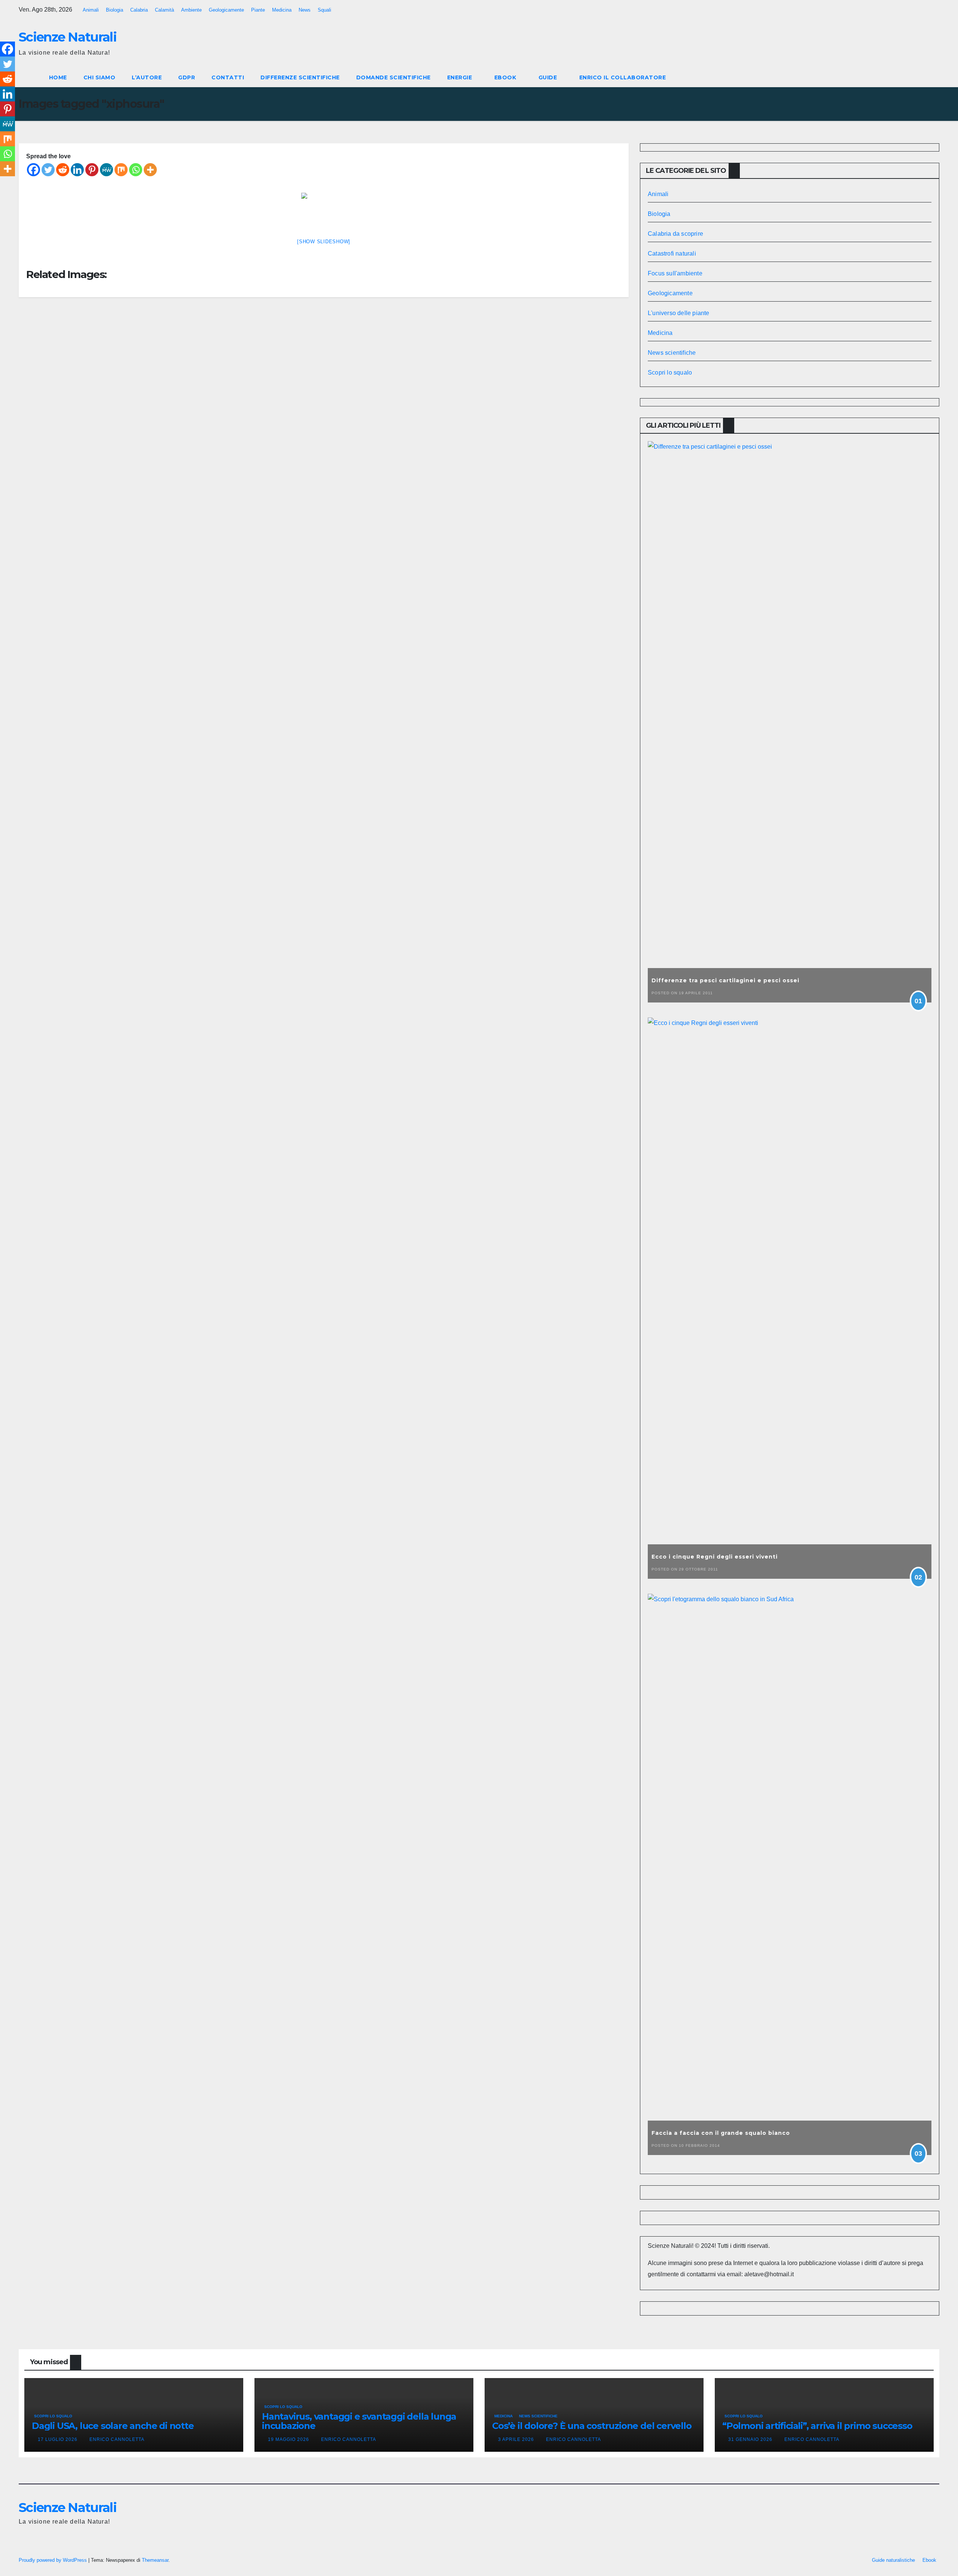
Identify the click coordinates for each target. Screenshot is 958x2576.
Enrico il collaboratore (623, 77)
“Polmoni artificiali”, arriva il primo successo (817, 2426)
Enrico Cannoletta (117, 2439)
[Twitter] (48, 170)
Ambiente (191, 10)
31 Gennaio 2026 (751, 2439)
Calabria (139, 10)
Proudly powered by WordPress (54, 2560)
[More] (150, 170)
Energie (460, 77)
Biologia (115, 10)
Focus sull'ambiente (675, 273)
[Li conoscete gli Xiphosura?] (324, 210)
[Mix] (121, 170)
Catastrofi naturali (672, 254)
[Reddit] (63, 170)
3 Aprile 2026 (517, 2439)
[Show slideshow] (324, 242)
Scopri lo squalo (670, 373)
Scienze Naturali (68, 37)
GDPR (187, 77)
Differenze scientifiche (300, 77)
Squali (324, 10)
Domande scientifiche (393, 77)
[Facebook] (33, 170)
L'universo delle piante (679, 313)
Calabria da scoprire (675, 234)
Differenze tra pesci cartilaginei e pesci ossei (725, 980)
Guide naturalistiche (893, 2560)
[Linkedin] (77, 170)
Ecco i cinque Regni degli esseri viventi (715, 1557)
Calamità (164, 10)
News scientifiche (672, 353)
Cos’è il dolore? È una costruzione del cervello (592, 2426)
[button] (920, 77)
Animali (91, 10)
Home (58, 77)
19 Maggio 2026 (289, 2439)
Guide (549, 77)
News (305, 10)
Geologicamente (226, 10)
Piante (258, 10)
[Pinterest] (92, 170)
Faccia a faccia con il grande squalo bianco (721, 2133)
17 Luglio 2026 (58, 2439)
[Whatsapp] (136, 170)
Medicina (282, 10)
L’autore (147, 77)
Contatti (228, 77)
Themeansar (155, 2560)
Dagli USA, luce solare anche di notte (113, 2426)
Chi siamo (100, 77)
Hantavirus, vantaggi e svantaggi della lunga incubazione (359, 2421)
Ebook (506, 77)
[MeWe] (106, 170)
